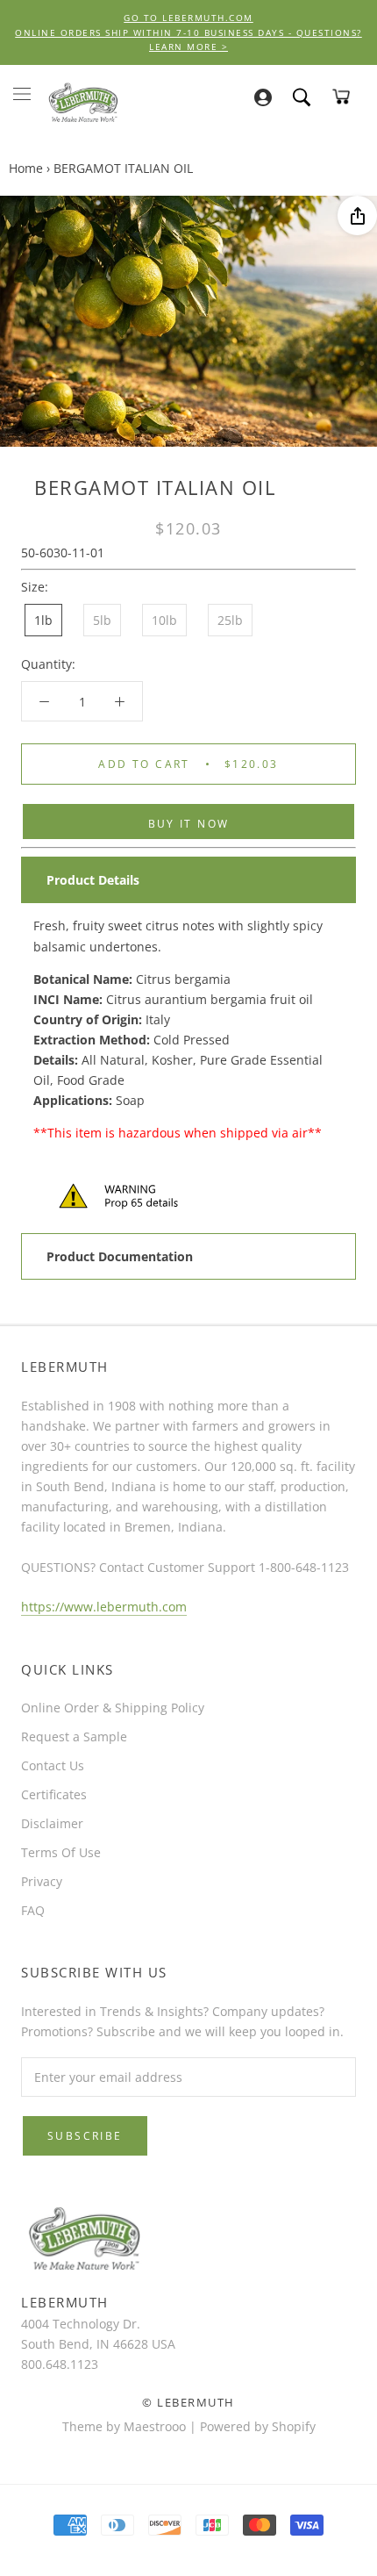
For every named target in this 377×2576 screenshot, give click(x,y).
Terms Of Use (61, 1852)
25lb (230, 620)
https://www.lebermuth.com (104, 1607)
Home (26, 168)
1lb (43, 620)
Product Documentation (120, 1256)
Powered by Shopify (258, 2426)
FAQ (33, 1910)
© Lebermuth (188, 2402)
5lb (102, 620)
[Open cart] (341, 97)
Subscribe (85, 2136)
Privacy (42, 1881)
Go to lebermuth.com (188, 18)
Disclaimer (52, 1823)
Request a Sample (74, 1736)
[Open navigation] (22, 93)
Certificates (54, 1794)
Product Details (93, 880)
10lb (164, 620)
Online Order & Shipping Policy (113, 1708)
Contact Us (53, 1765)
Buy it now (189, 824)
